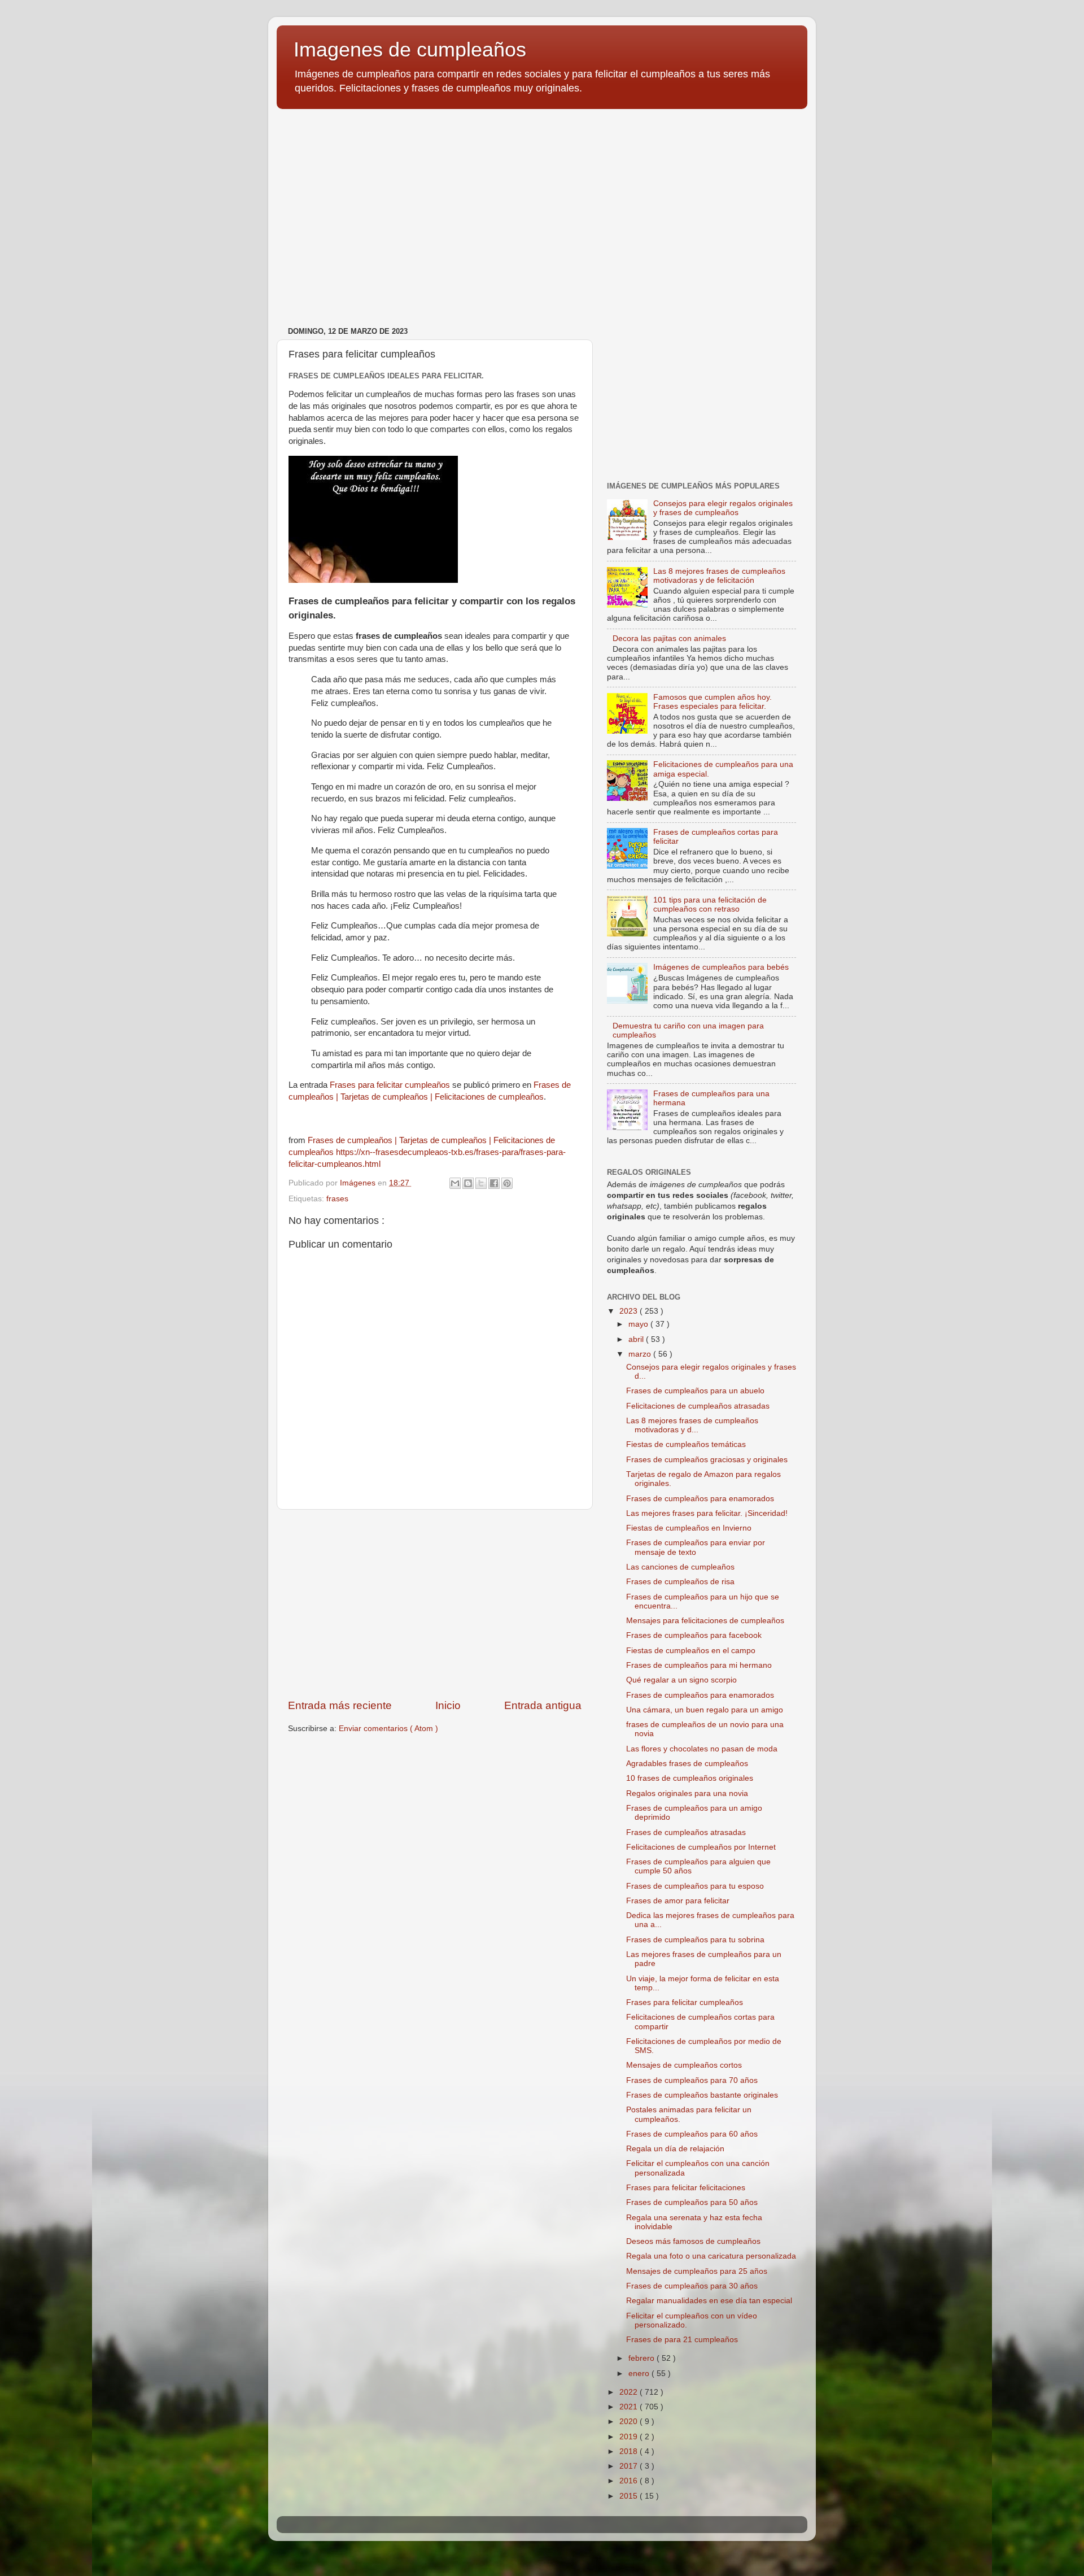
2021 (630, 2407)
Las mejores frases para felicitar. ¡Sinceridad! (707, 1513)
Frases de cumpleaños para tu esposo (695, 1886)
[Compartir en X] (481, 1183)
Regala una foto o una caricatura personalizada (711, 2256)
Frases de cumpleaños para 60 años (692, 2134)
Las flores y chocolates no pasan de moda (702, 1749)
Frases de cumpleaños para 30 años (692, 2286)
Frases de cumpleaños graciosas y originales (707, 1460)
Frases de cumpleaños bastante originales (702, 2095)
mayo (639, 1324)
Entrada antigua (543, 1705)
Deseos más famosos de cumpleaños (693, 2241)
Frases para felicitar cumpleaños (390, 1085)
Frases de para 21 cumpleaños (682, 2340)
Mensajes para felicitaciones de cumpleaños (705, 1621)
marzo (641, 1354)
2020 (630, 2422)
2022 (630, 2392)
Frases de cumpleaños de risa (680, 1582)
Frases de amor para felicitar (678, 1901)
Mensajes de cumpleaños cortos (684, 2065)
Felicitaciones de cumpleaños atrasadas (698, 1406)
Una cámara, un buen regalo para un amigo (705, 1710)
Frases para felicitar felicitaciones (686, 2188)
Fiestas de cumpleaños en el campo (691, 1651)
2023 (630, 1311)
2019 (630, 2437)
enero (640, 2374)
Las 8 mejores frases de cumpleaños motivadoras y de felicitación (719, 576)
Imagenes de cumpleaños (410, 49)
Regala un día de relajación (675, 2149)
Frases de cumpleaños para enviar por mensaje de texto (696, 1547)
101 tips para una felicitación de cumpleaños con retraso (710, 905)
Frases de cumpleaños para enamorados (700, 1499)
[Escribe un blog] (468, 1183)
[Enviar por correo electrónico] (455, 1183)
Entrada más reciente (340, 1705)
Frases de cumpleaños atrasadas (686, 1832)
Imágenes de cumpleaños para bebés (721, 967)
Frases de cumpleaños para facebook (694, 1635)
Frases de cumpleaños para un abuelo (695, 1391)
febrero (642, 2358)
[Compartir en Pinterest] (507, 1183)
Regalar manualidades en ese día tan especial (709, 2301)
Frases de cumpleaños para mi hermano (699, 1665)
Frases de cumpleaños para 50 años (692, 2202)
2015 (630, 2496)
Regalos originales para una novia (687, 1793)
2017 (630, 2466)
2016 (630, 2481)
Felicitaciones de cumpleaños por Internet (701, 1847)
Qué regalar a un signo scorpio (681, 1680)
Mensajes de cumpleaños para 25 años (697, 2271)
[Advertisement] (542, 205)
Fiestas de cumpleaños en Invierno (689, 1528)
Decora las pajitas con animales (669, 638)
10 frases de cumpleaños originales (690, 1778)
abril (637, 1339)
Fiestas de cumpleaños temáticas (686, 1444)
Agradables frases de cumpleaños (687, 1764)
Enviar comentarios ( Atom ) (388, 1729)
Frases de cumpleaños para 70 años (692, 2080)
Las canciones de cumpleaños (680, 1567)
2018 (630, 2451)
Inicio (448, 1705)
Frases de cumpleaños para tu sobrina (695, 1940)
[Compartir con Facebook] (494, 1183)
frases (337, 1199)
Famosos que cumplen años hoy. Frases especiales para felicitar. (713, 702)
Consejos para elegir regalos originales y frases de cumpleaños (723, 508)
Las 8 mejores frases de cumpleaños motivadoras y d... (692, 1425)
